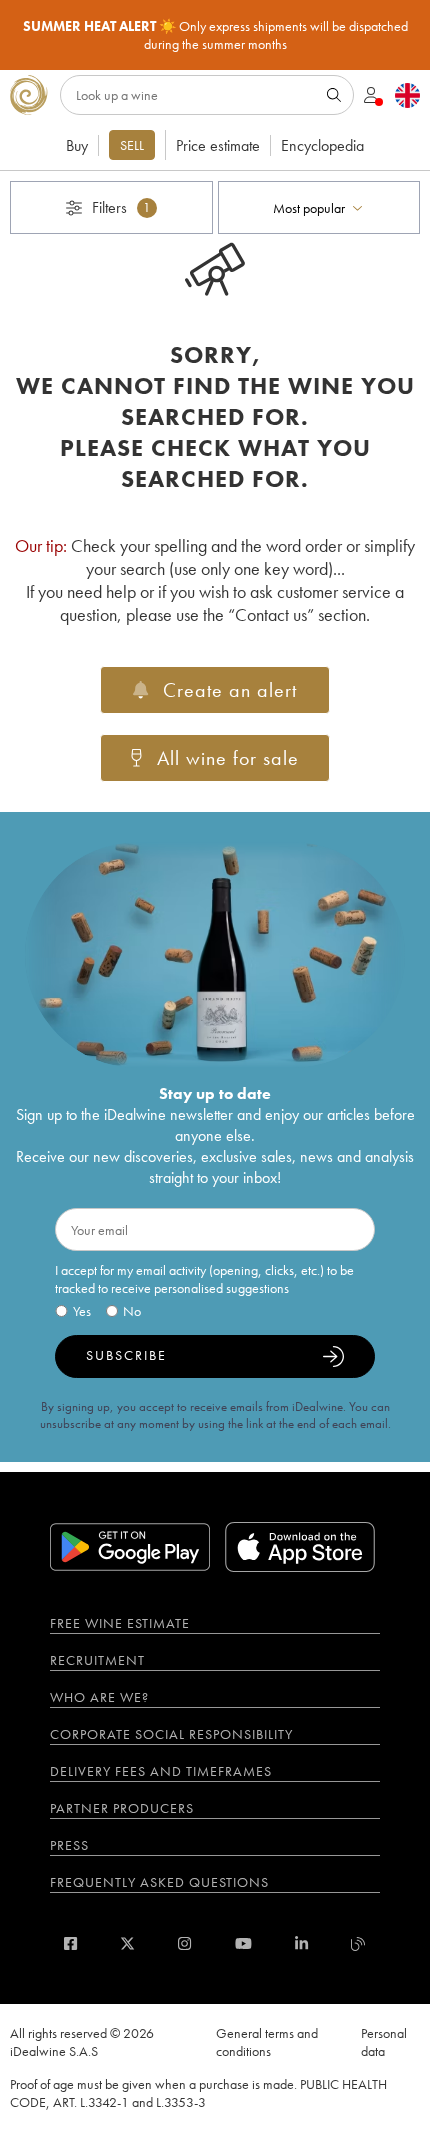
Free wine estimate (120, 1623)
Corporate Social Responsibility (171, 1734)
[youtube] (243, 1943)
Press (69, 1845)
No (132, 1311)
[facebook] (70, 1943)
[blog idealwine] (358, 1943)
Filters (121, 207)
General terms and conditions (267, 2042)
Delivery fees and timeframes (161, 1771)
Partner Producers (122, 1808)
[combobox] (319, 207)
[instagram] (184, 1943)
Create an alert (230, 690)
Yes (82, 1311)
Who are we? (99, 1697)
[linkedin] (301, 1943)
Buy (77, 145)
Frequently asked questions (159, 1882)
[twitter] (127, 1943)
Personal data (384, 2042)
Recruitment (97, 1660)
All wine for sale (228, 758)
